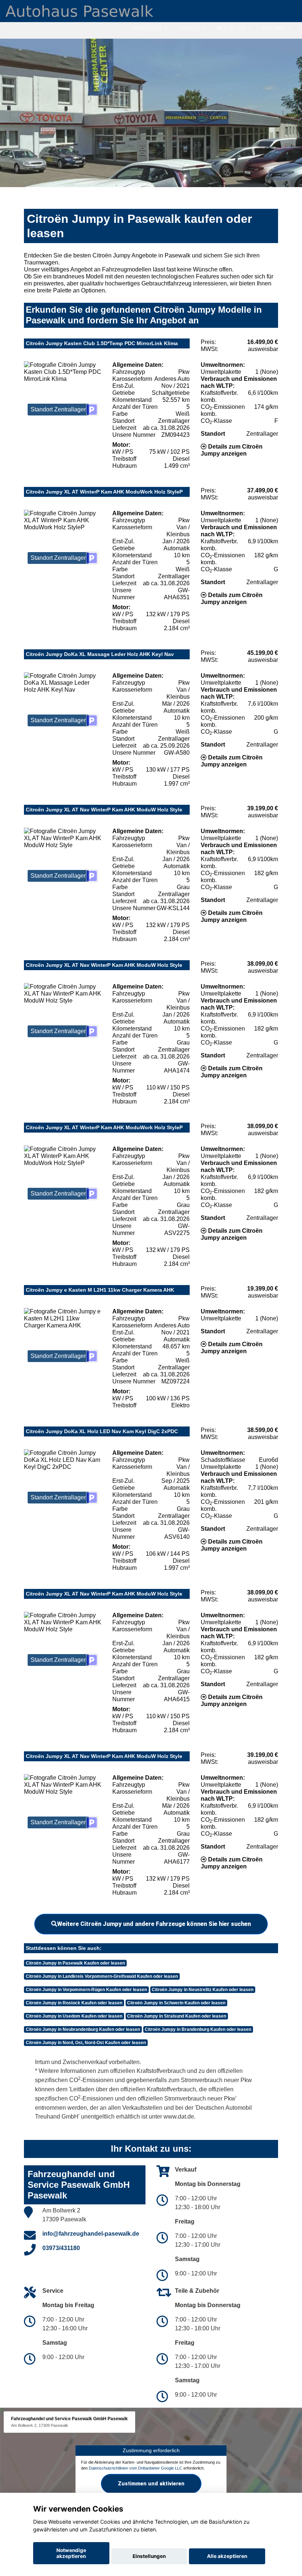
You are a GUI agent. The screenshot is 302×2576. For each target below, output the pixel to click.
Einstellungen (149, 2556)
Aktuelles (231, 28)
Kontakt (274, 28)
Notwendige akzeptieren (71, 2553)
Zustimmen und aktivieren (151, 2484)
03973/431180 (61, 2248)
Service (189, 28)
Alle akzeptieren (227, 2556)
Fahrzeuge (147, 28)
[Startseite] (79, 10)
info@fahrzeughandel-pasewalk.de (91, 2234)
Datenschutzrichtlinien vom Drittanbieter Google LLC (136, 2468)
